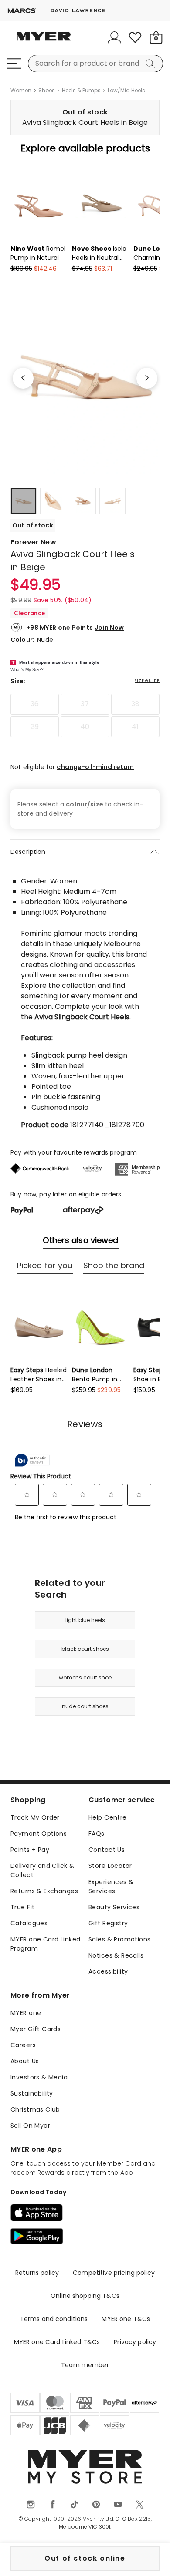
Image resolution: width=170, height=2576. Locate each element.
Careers (23, 2045)
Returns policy (37, 2273)
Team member (85, 2365)
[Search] (152, 64)
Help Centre (108, 1817)
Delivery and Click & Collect (42, 1870)
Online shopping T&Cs (85, 2296)
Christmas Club (35, 2109)
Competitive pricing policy (114, 2273)
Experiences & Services (111, 1886)
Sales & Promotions (120, 1939)
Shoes (47, 91)
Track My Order (35, 1817)
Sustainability (32, 2093)
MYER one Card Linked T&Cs (57, 2342)
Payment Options (39, 1834)
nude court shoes (85, 1706)
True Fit (22, 1907)
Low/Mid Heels (126, 91)
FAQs (97, 1834)
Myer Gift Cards (36, 2029)
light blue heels (85, 1620)
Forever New (33, 542)
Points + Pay (30, 1850)
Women (21, 91)
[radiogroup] (85, 715)
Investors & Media (39, 2077)
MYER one (26, 2013)
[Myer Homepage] (44, 41)
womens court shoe (85, 1678)
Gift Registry (108, 1923)
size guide (147, 681)
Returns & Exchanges (44, 1891)
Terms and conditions (54, 2319)
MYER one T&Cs (126, 2319)
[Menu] (14, 64)
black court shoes (85, 1649)
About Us (25, 2061)
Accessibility (108, 1971)
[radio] (35, 704)
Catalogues (29, 1923)
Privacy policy (135, 2342)
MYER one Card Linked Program (45, 1944)
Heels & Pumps (81, 91)
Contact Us (107, 1850)
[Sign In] (114, 37)
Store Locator (110, 1866)
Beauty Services (114, 1907)
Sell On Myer (30, 2126)
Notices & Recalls (116, 1955)
